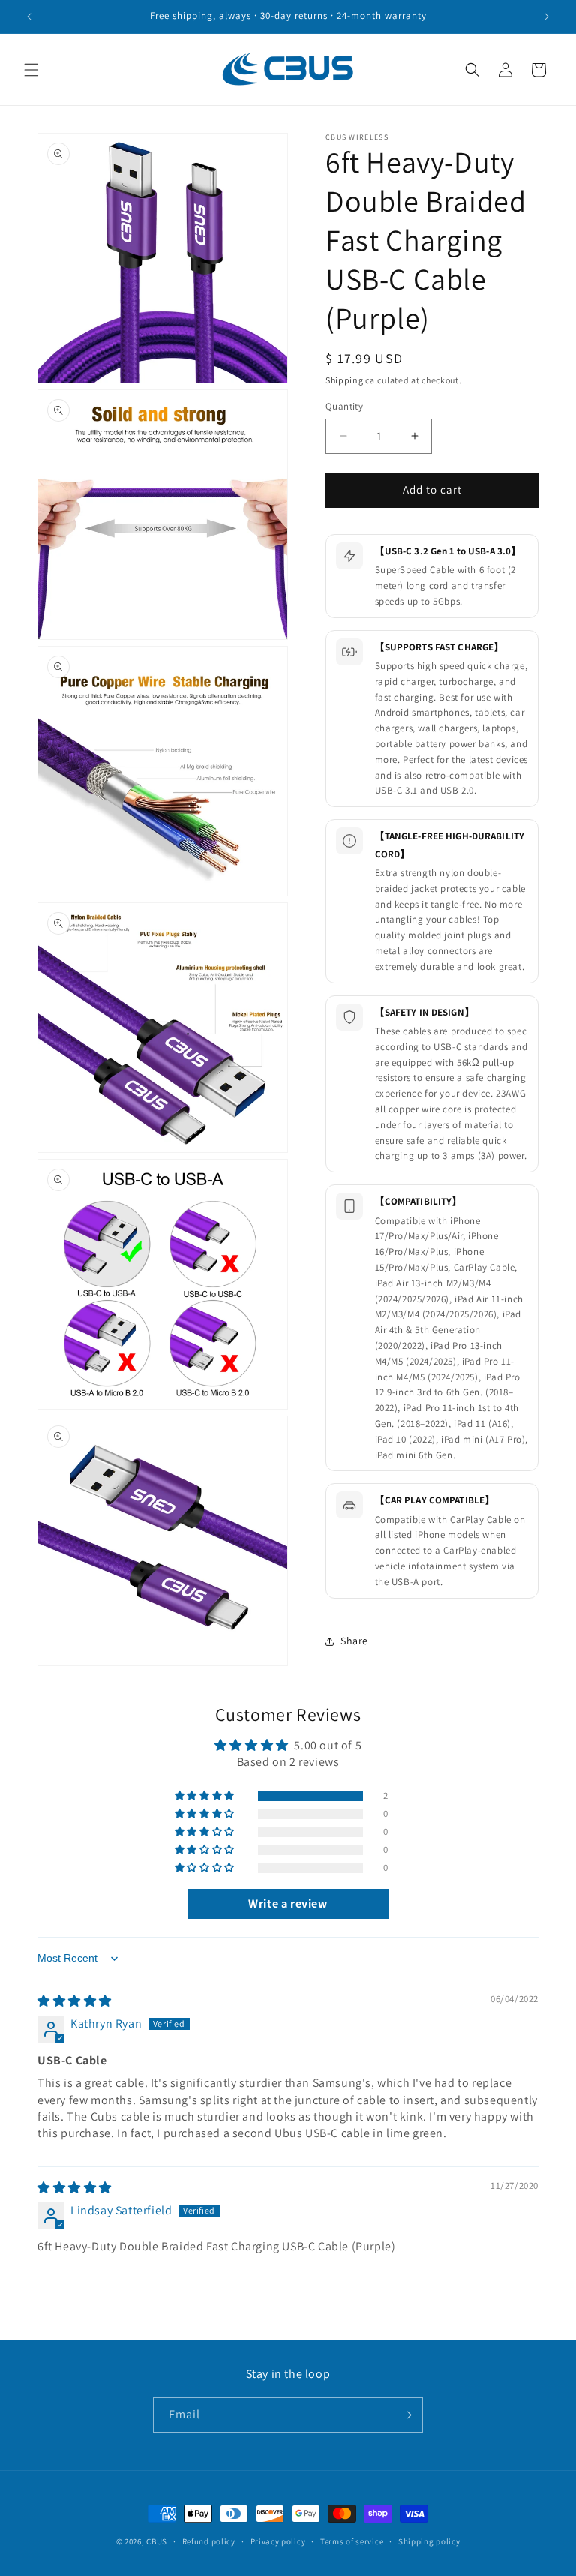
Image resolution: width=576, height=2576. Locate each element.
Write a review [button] (288, 1903)
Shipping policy (429, 2541)
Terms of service (352, 2541)
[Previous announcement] (29, 17)
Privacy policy (278, 2541)
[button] (31, 70)
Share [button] (354, 1641)
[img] (75, 2001)
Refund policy (209, 2541)
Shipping (345, 380)
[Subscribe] (406, 2415)
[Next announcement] (547, 17)
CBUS (157, 2541)
